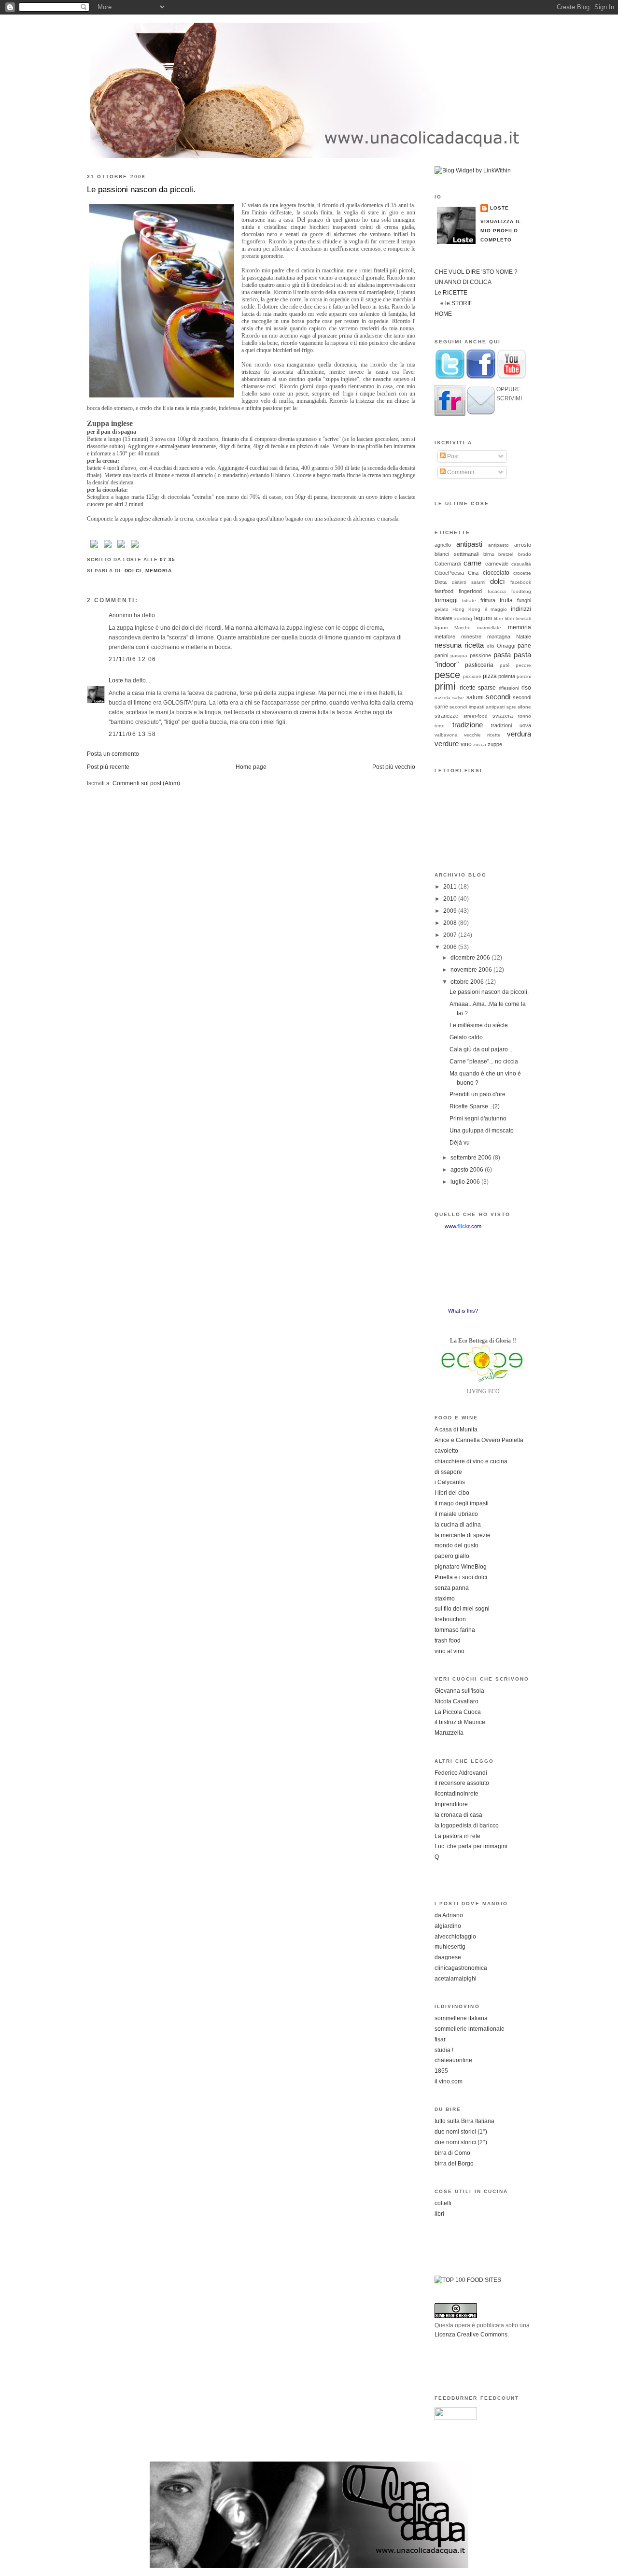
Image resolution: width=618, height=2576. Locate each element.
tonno (525, 716)
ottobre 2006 (468, 982)
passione (480, 655)
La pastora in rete (457, 1836)
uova (525, 725)
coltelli (443, 2203)
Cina (473, 573)
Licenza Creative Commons (471, 2335)
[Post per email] (178, 559)
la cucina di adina (458, 1525)
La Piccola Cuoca (458, 1712)
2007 (451, 935)
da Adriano (449, 1915)
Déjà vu (460, 1143)
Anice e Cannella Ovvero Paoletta (479, 1440)
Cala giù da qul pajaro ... (482, 1049)
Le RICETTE (451, 293)
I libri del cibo (452, 1493)
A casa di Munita (456, 1430)
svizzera (503, 716)
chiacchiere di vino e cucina (471, 1461)
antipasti (469, 544)
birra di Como (452, 2153)
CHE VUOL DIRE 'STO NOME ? (476, 272)
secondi (498, 697)
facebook (521, 582)
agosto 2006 (468, 1170)
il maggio (496, 609)
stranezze (446, 716)
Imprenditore (451, 1804)
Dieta (441, 582)
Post (452, 456)
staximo (445, 1599)
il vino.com (449, 2081)
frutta (506, 600)
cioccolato (496, 573)
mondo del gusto (456, 1545)
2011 (451, 887)
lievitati (524, 618)
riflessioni (509, 688)
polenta (507, 676)
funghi (524, 600)
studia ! (444, 2050)
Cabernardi (448, 564)
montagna (499, 637)
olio (491, 646)
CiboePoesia (449, 573)
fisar (440, 2039)
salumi (475, 697)
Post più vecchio (394, 767)
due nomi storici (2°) (461, 2142)
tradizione (468, 725)
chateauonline (453, 2060)
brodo (525, 554)
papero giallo (452, 1556)
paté (505, 665)
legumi (483, 618)
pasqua (459, 656)
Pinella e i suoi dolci (461, 1577)
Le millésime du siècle (479, 1025)
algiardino (448, 1926)
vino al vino (449, 1651)
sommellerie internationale (470, 2029)
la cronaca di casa (458, 1815)
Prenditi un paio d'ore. (478, 1094)
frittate (469, 601)
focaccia (497, 591)
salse (458, 698)
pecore (523, 665)
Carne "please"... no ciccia (484, 1062)
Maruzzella (449, 1733)
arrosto (523, 545)
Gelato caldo (466, 1037)
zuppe (495, 744)
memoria (159, 571)
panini (441, 655)
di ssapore (448, 1472)
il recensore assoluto (462, 1783)
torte (440, 726)
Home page (251, 767)
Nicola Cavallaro (456, 1701)
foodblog (521, 591)
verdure (447, 743)
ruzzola (442, 698)
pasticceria (479, 665)
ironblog (463, 618)
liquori (441, 628)
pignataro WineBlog (461, 1567)
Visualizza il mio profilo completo (501, 230)
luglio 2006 (466, 1182)
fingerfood (470, 591)
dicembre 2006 (471, 958)
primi (445, 686)
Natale (524, 637)
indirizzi (521, 609)
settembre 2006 (472, 1158)
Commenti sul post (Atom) (146, 783)
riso (526, 688)
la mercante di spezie (463, 1535)
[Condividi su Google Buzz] (135, 548)
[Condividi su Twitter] (108, 548)
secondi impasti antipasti (477, 707)
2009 (451, 911)
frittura (488, 600)
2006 (451, 947)
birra (489, 554)
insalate (443, 618)
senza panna (452, 1588)
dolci (133, 571)
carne (472, 563)
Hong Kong (466, 609)
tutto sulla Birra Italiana (464, 2121)
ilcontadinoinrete (456, 1794)
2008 (451, 923)
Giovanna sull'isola (459, 1691)
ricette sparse (478, 688)
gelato (442, 609)
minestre (471, 637)
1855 (441, 2071)
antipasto (499, 545)
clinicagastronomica (461, 1968)
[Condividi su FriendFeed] (121, 548)
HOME (443, 314)
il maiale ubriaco (456, 1514)
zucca (480, 744)
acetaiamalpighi (456, 1979)
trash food (448, 1641)
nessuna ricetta (459, 645)
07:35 (168, 559)
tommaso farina (455, 1630)
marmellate (489, 628)
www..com (463, 1226)
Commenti (460, 472)
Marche (463, 628)
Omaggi (506, 646)
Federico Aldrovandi (461, 1773)
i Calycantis (450, 1482)
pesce (447, 675)
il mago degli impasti (462, 1503)
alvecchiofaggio (455, 1937)
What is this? (463, 1311)
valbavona (446, 735)
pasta (502, 655)
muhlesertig (450, 1947)
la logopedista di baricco (467, 1826)
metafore (445, 637)
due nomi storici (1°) (461, 2132)
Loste (116, 680)
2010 (451, 899)
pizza (490, 676)
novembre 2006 (472, 970)
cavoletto (446, 1451)
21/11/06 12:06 (132, 659)
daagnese (448, 1957)
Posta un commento (113, 754)
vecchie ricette (482, 735)
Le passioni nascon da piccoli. (141, 189)
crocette (522, 573)
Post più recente (108, 767)
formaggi (446, 600)
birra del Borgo (454, 2164)
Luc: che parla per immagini (471, 1846)
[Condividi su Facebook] (94, 548)
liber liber (504, 618)
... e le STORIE (454, 303)
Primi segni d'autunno (478, 1118)
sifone (524, 707)
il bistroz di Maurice (460, 1722)
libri (439, 2214)
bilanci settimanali (456, 554)
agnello (443, 545)
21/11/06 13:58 (132, 734)
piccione (472, 676)
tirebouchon (450, 1619)
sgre (511, 707)
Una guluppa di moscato (482, 1131)
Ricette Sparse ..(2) (475, 1106)
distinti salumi (469, 582)
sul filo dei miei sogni (462, 1609)
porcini (524, 676)
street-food (476, 716)
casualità (521, 564)
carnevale (497, 564)
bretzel (506, 554)
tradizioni (501, 725)
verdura (519, 734)
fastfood (444, 591)
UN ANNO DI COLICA (463, 282)
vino (466, 744)
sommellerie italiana (461, 2018)
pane (524, 646)
